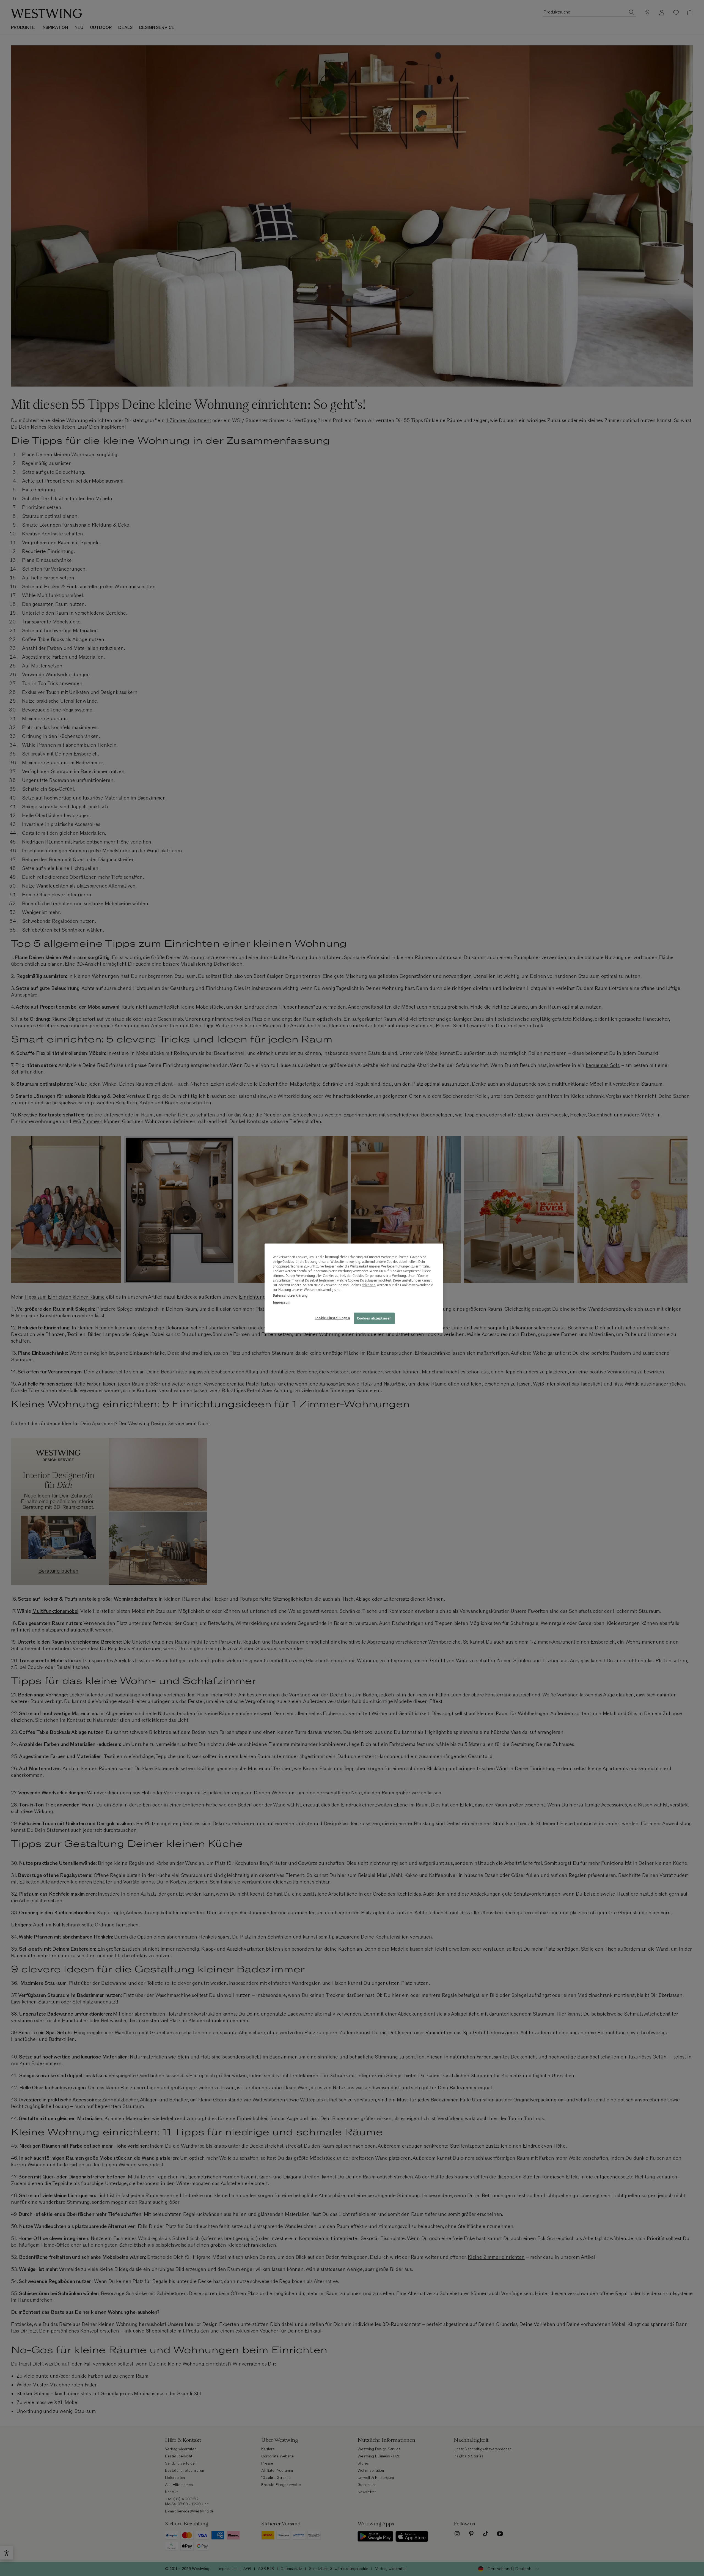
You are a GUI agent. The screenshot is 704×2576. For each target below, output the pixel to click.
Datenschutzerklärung (290, 1295)
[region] (354, 1288)
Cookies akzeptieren (374, 1318)
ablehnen (369, 1285)
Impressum (282, 1302)
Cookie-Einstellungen (332, 1318)
